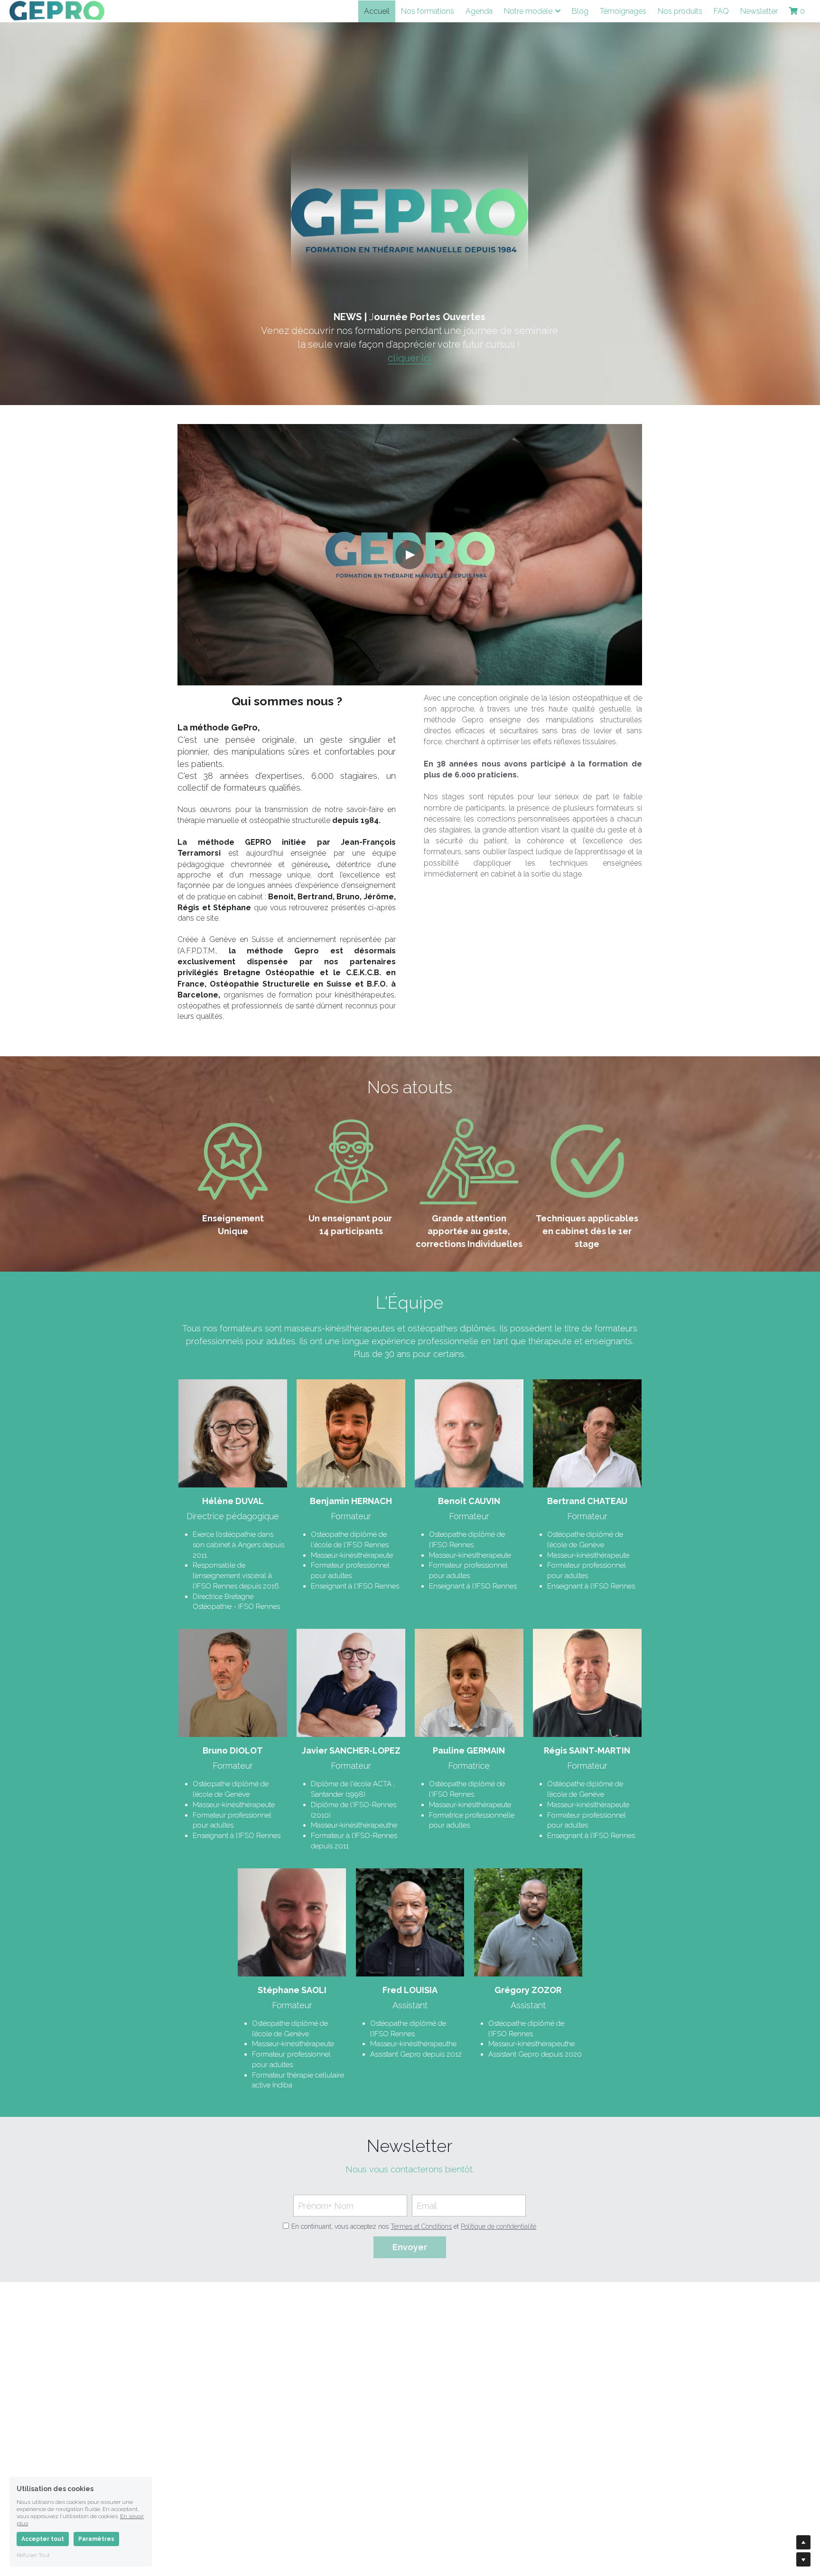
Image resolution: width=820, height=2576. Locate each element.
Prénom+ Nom (326, 2206)
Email (427, 2206)
